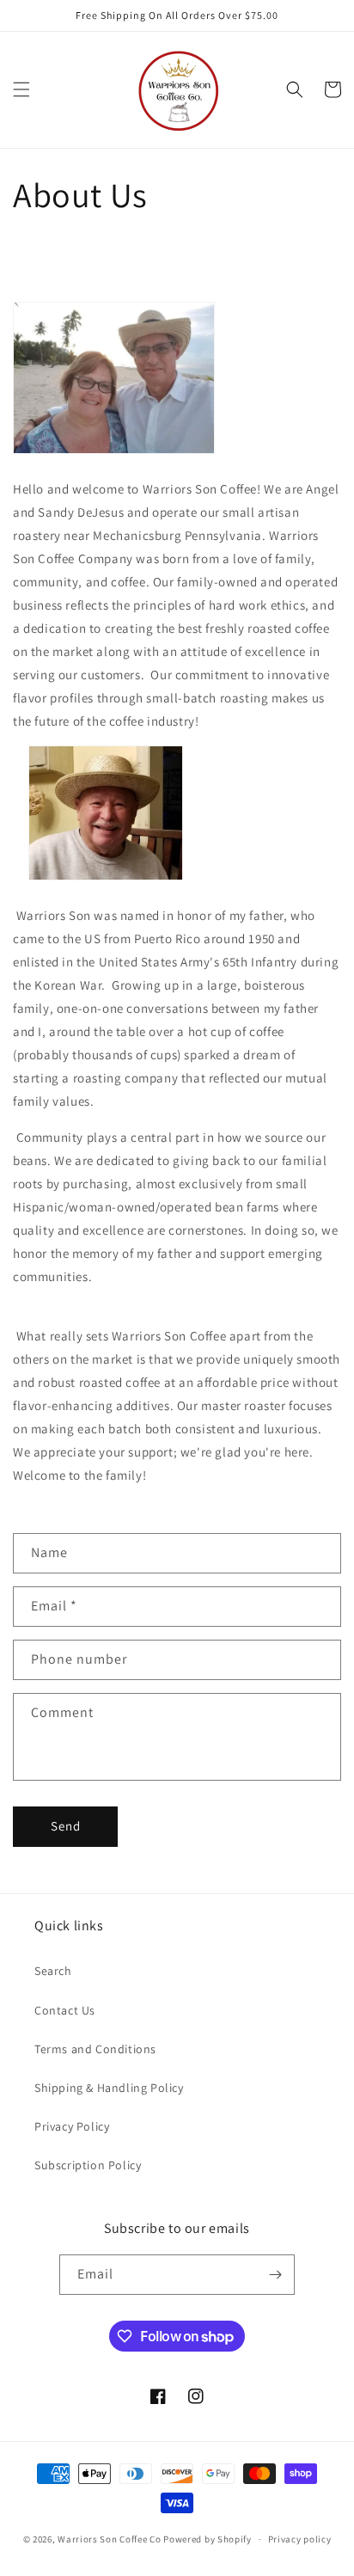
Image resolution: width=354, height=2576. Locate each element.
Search (53, 1971)
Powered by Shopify (208, 2539)
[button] (21, 89)
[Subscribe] (275, 2275)
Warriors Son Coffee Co (109, 2539)
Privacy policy (300, 2539)
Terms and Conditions (95, 2049)
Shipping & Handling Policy (109, 2088)
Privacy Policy (72, 2126)
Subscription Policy (88, 2165)
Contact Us (65, 2010)
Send (66, 1826)
